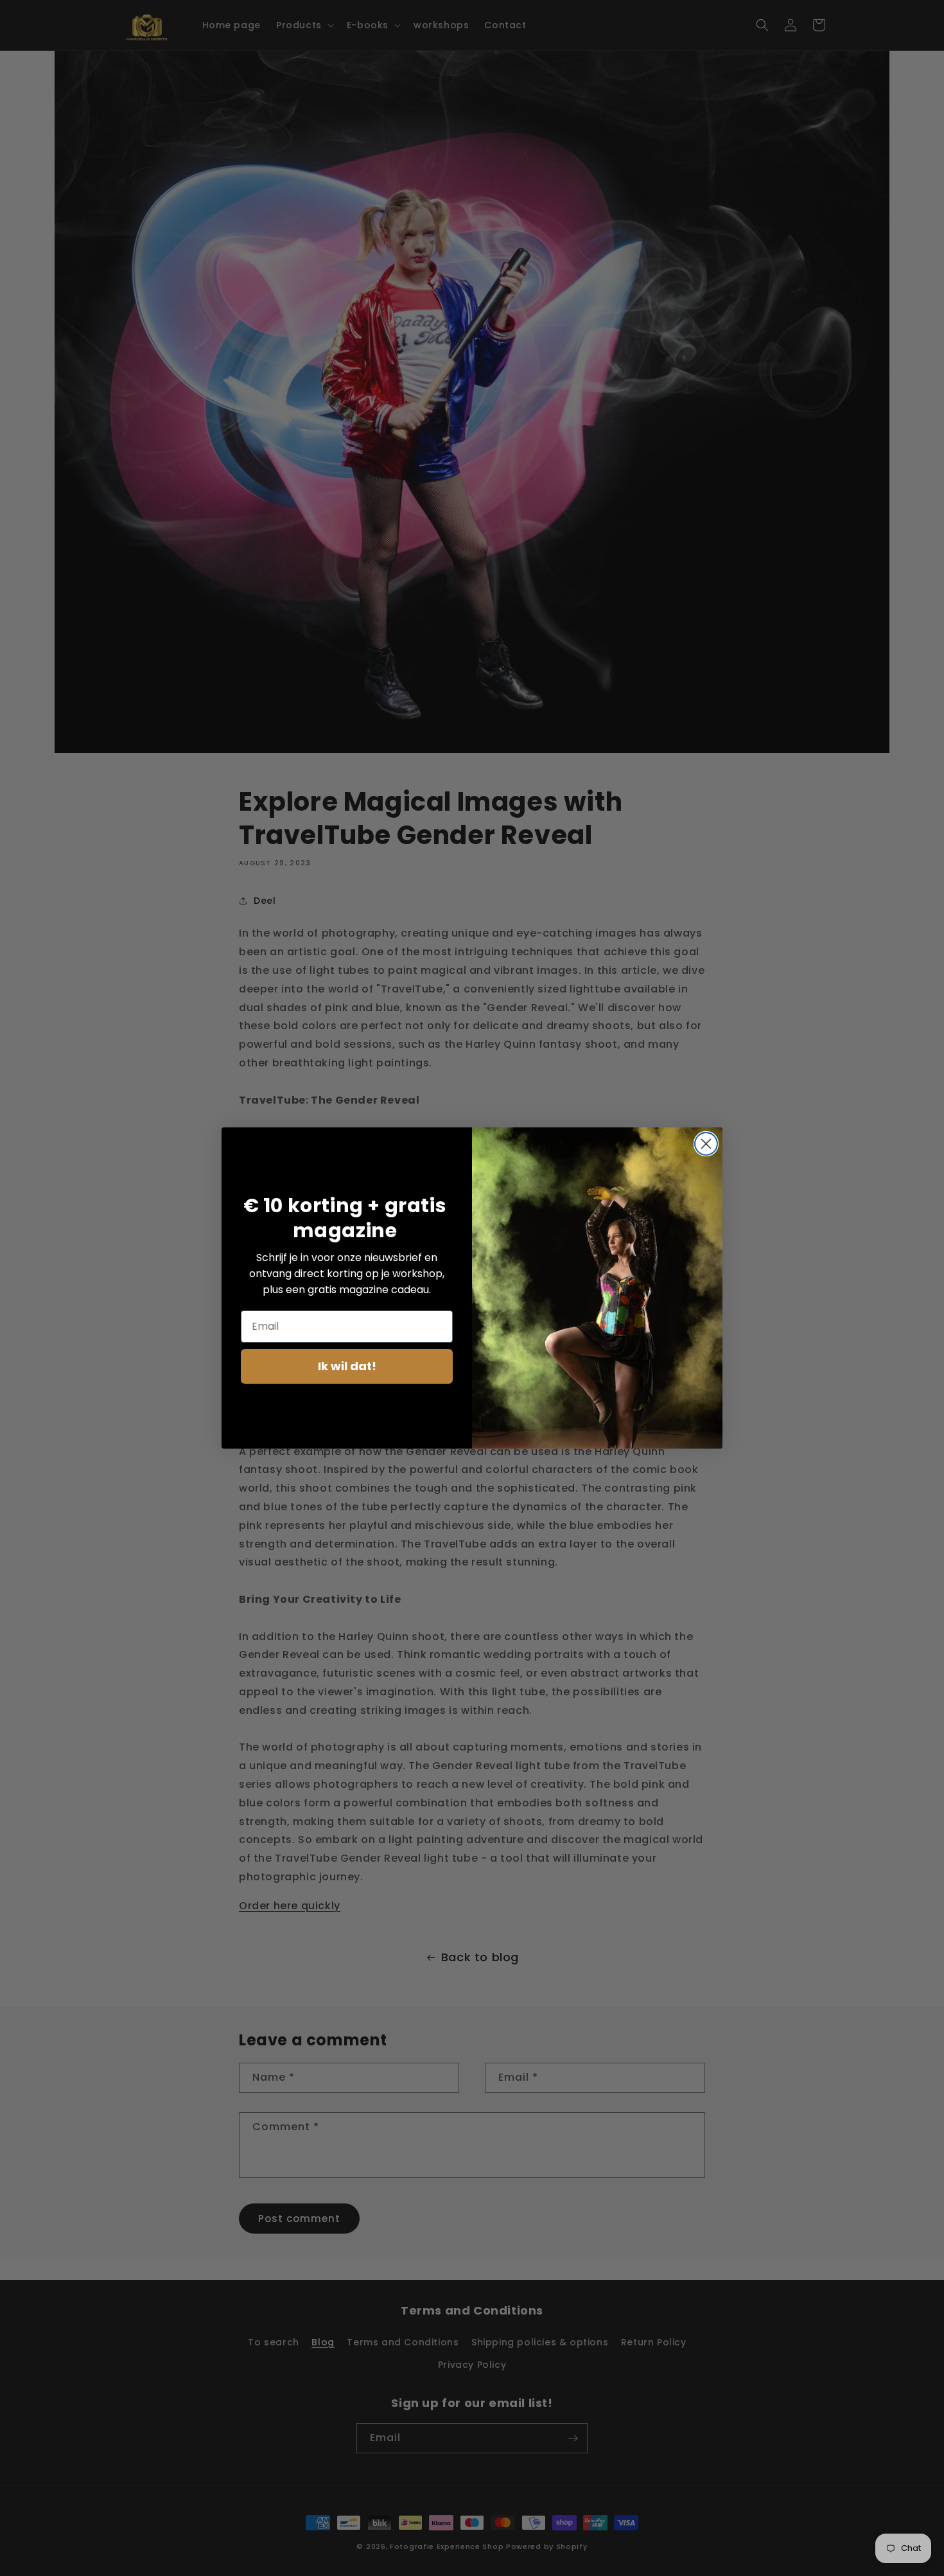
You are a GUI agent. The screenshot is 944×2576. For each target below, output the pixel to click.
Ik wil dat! (347, 1366)
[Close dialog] (706, 1144)
